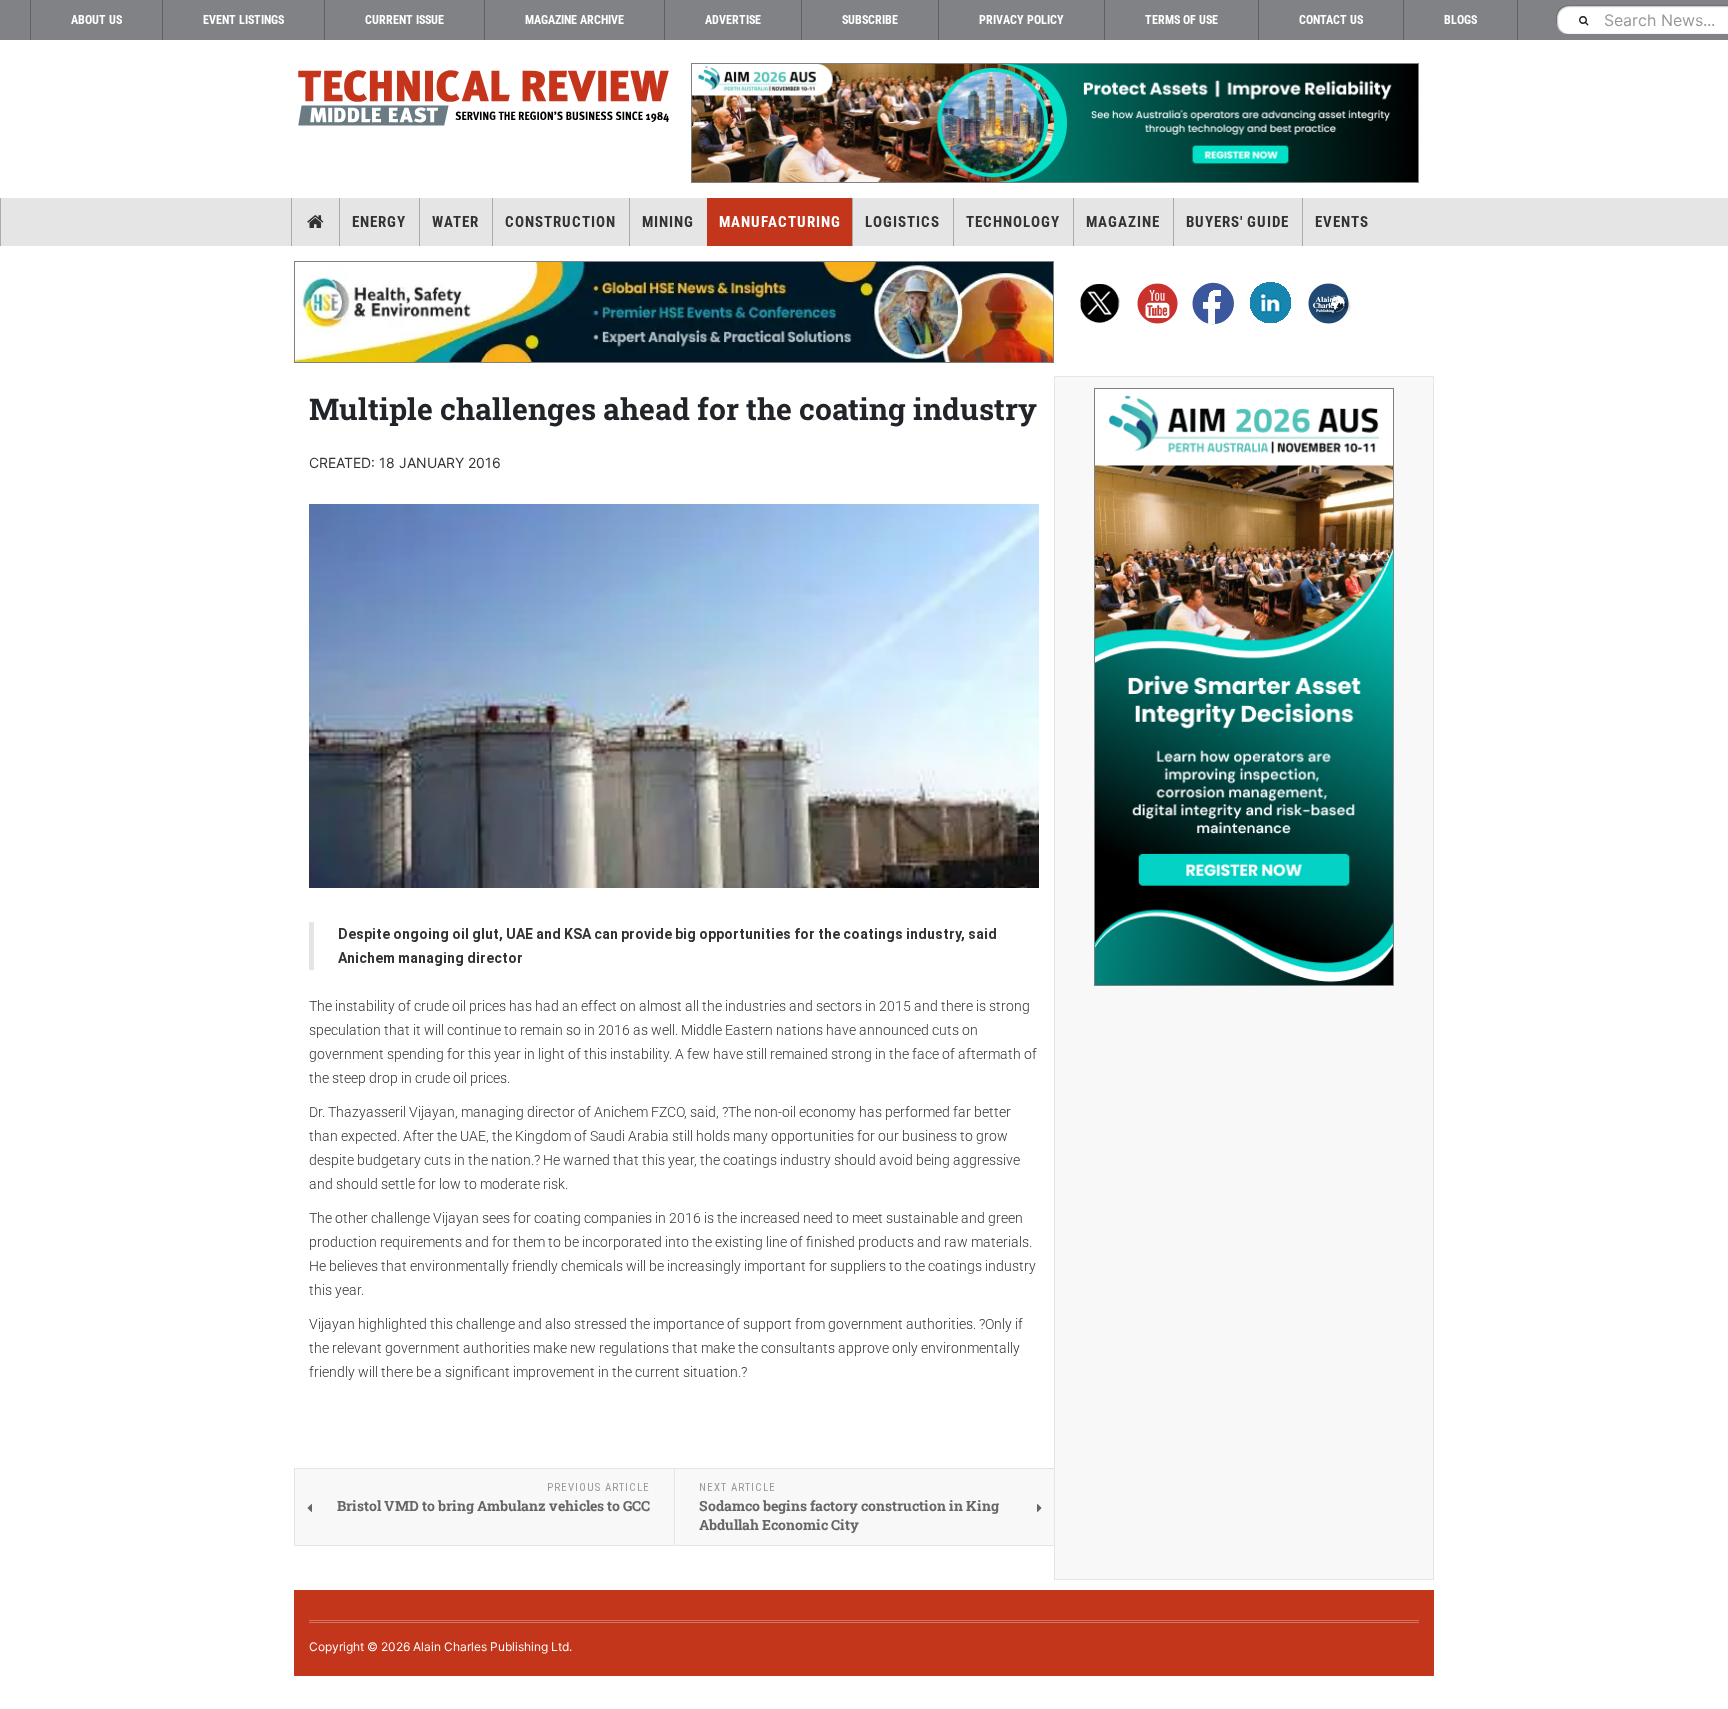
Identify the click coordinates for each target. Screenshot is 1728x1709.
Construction (560, 222)
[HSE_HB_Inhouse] (674, 312)
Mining (668, 222)
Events (1342, 222)
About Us (96, 20)
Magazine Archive (574, 20)
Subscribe (870, 20)
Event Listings (243, 20)
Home (315, 222)
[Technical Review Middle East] (484, 101)
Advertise (733, 20)
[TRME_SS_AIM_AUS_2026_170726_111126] (1244, 687)
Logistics (902, 222)
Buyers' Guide (1237, 222)
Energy (379, 222)
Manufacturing (780, 222)
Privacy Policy (1021, 20)
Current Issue (404, 20)
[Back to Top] (15, 1692)
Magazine (1123, 222)
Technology (1013, 222)
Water (455, 222)
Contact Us (1331, 20)
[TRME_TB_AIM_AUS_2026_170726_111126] (1054, 123)
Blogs (1460, 20)
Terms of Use (1181, 20)
